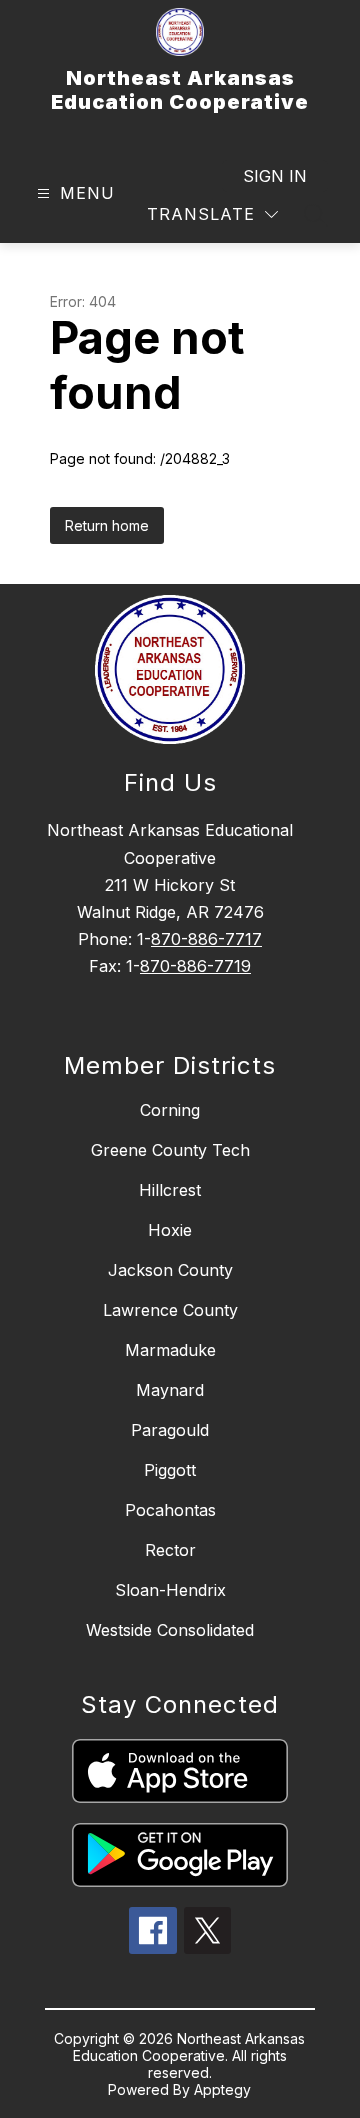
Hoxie (170, 1230)
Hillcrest (170, 1190)
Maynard (170, 1390)
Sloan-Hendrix (170, 1590)
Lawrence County (170, 1310)
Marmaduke (170, 1350)
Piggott (170, 1470)
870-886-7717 (206, 939)
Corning (170, 1110)
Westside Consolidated (170, 1630)
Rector (170, 1550)
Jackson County (170, 1270)
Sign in (275, 176)
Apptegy (222, 2089)
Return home (107, 525)
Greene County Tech (170, 1150)
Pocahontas (170, 1510)
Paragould (170, 1430)
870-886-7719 (195, 966)
